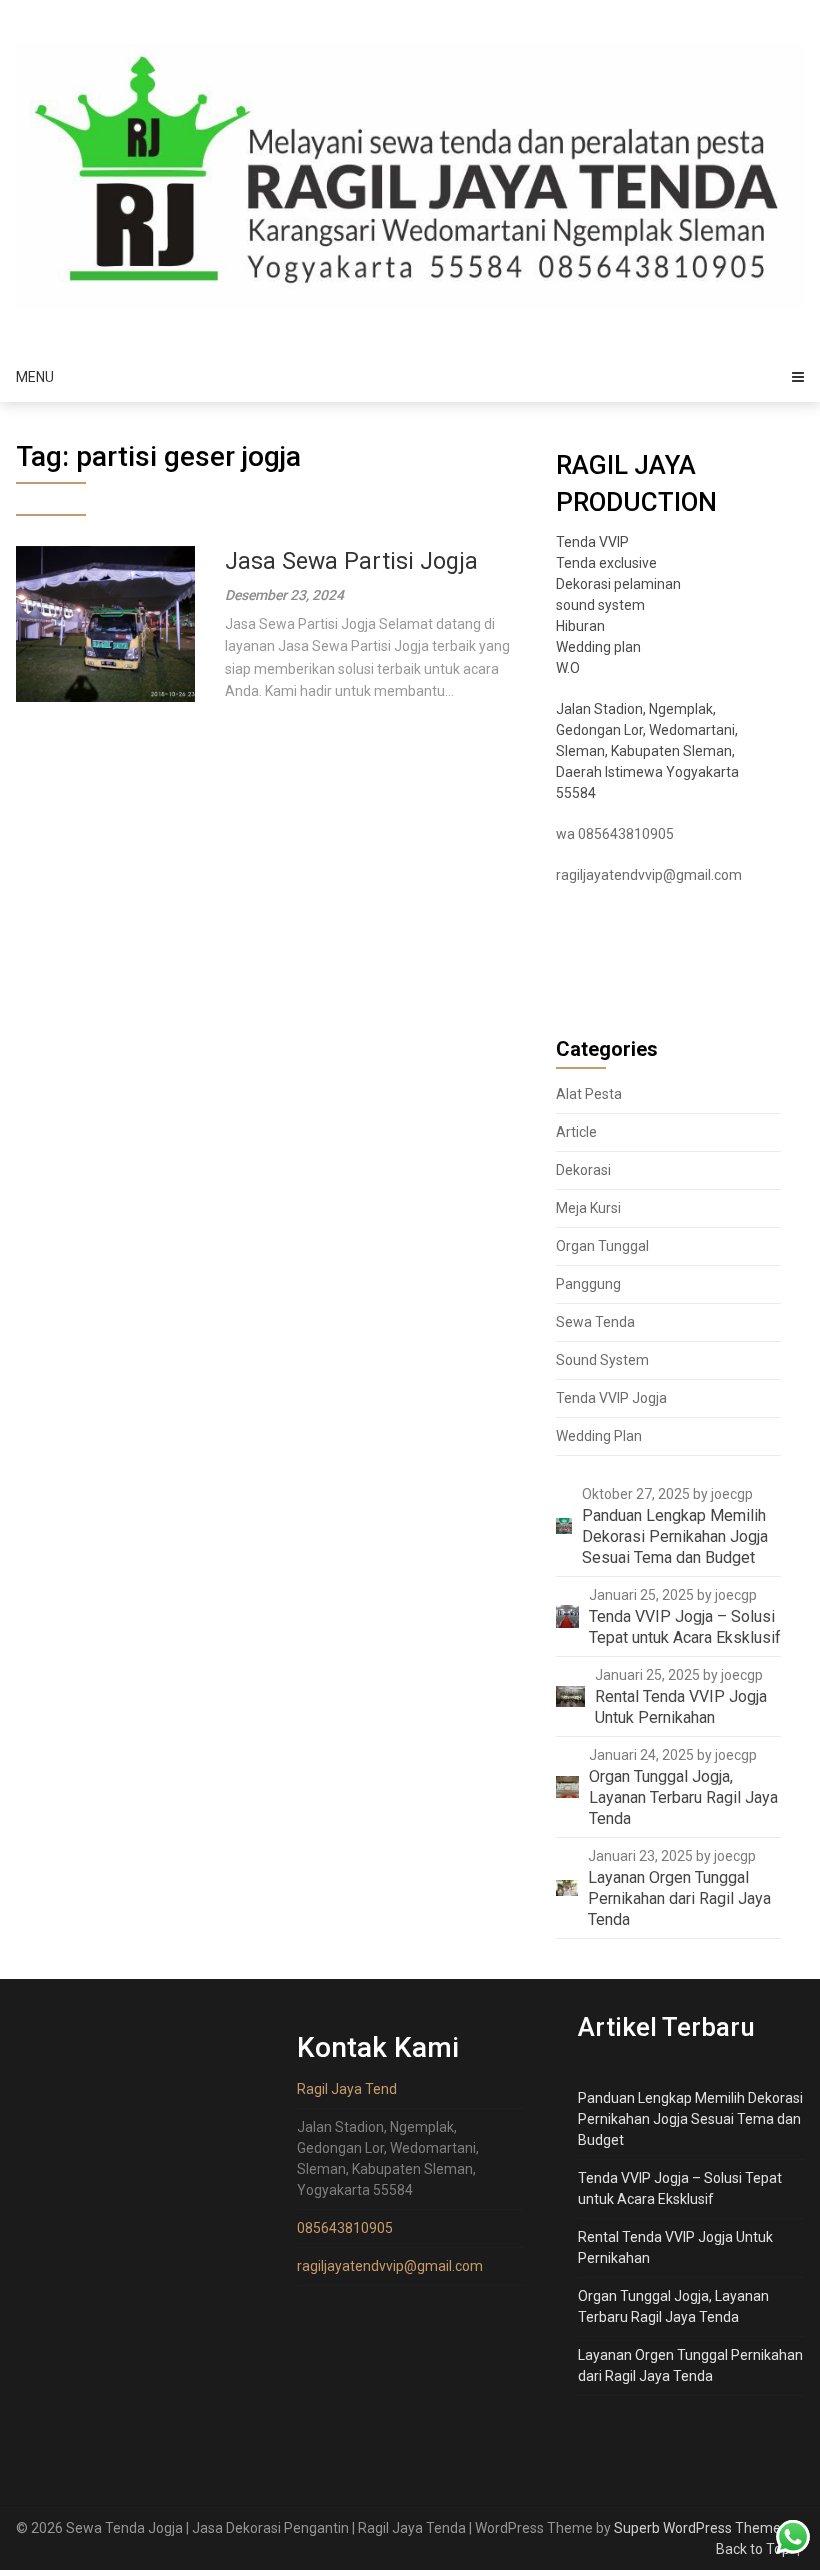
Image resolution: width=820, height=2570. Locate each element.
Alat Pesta (589, 1094)
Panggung (588, 1284)
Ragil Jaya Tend (347, 2089)
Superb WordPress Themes (701, 2528)
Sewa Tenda (595, 1322)
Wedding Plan (599, 1436)
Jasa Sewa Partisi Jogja (351, 561)
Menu (35, 377)
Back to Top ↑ (760, 2549)
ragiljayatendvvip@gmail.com (649, 875)
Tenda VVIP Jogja (611, 1398)
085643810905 (345, 2228)
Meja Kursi (588, 1208)
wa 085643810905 (615, 834)
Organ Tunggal (602, 1246)
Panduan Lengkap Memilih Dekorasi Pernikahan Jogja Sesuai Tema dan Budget (690, 2119)
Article (576, 1132)
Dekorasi (583, 1170)
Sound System (602, 1360)
